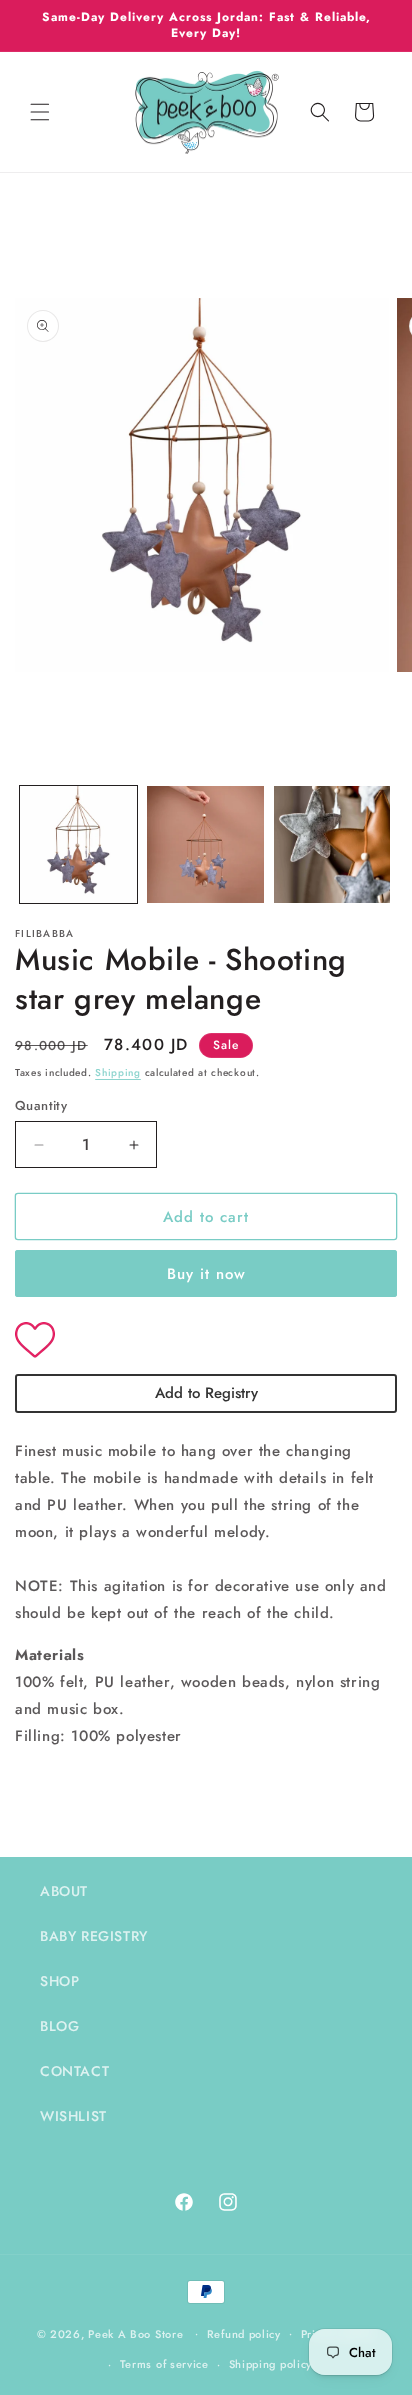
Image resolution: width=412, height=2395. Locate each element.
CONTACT (74, 2071)
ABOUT (64, 1891)
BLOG (59, 2026)
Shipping (118, 1072)
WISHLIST (73, 2116)
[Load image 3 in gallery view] (332, 844)
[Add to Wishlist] (206, 1342)
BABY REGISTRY (94, 1936)
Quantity (41, 1105)
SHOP (59, 1981)
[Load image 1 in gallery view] (78, 844)
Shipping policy (271, 2364)
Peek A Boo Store (135, 2333)
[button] (40, 112)
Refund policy (244, 2334)
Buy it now (206, 1274)
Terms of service (164, 2364)
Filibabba (45, 933)
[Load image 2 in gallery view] (205, 844)
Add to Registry (206, 1393)
